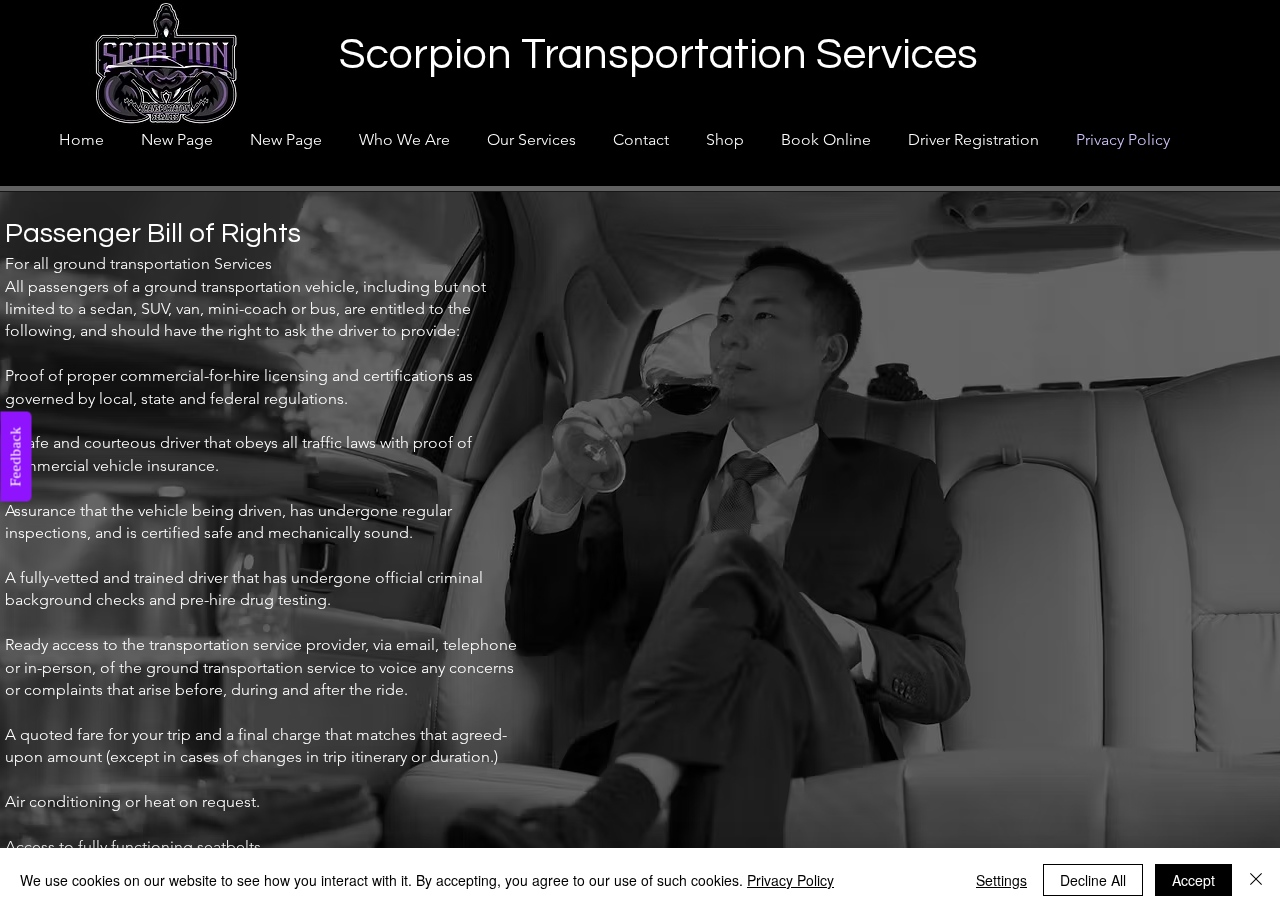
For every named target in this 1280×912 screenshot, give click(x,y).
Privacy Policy (790, 880)
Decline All (1093, 880)
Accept (1193, 880)
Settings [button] (1001, 880)
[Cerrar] (1256, 880)
